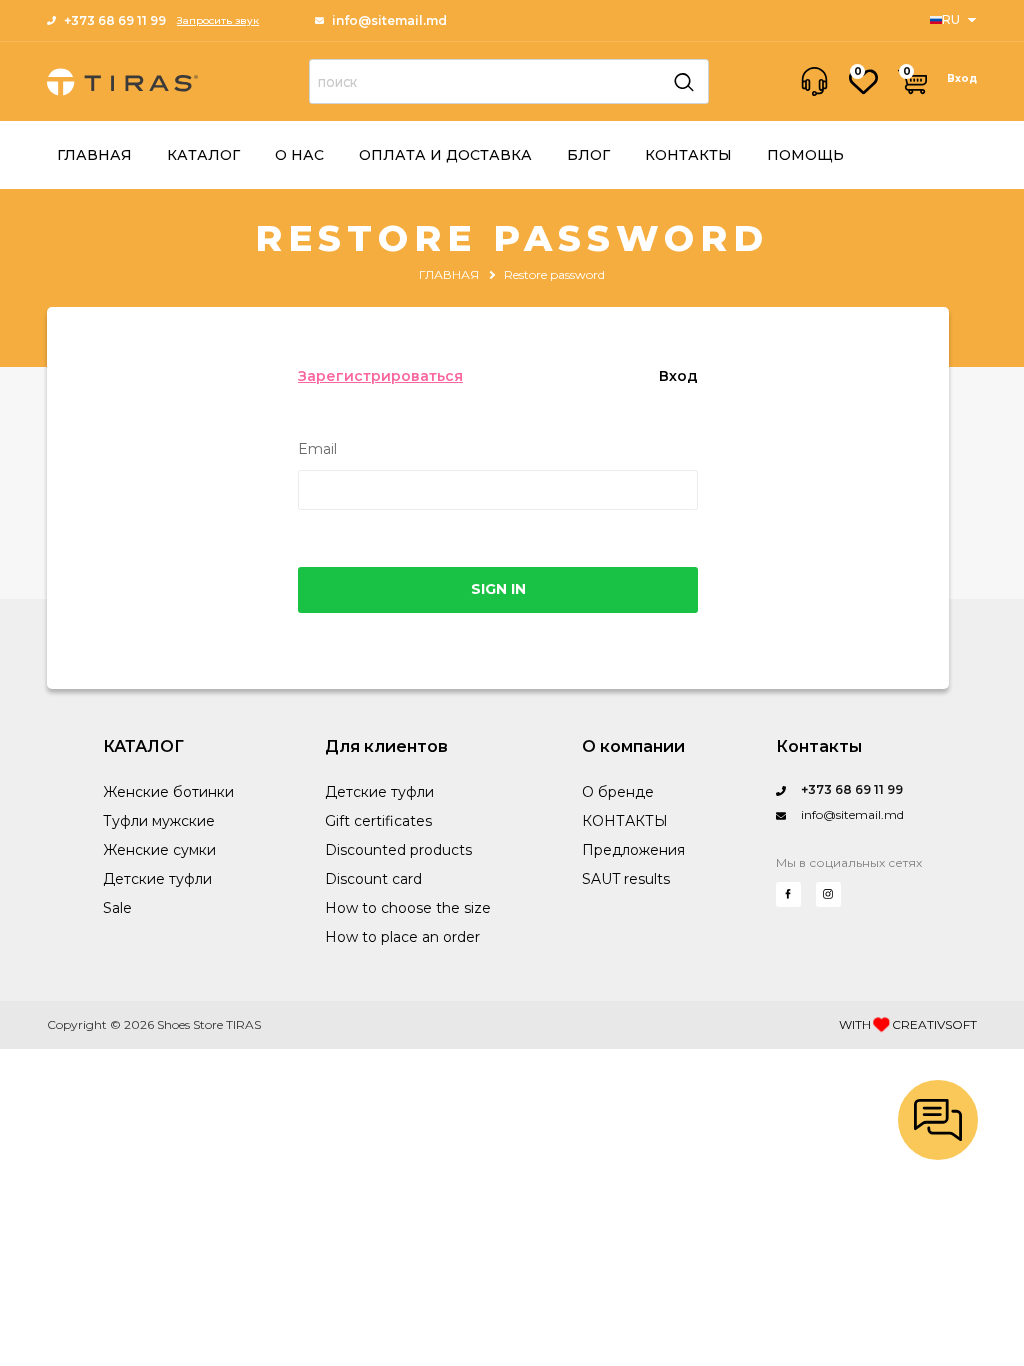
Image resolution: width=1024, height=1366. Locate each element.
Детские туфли (157, 879)
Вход (962, 78)
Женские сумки (159, 850)
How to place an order (402, 937)
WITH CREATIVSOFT (908, 1024)
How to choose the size (408, 908)
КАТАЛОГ (203, 155)
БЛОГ (588, 155)
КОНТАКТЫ (688, 155)
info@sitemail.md (389, 20)
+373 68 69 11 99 (115, 20)
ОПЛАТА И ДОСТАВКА (445, 155)
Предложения (633, 850)
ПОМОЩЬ (805, 155)
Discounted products (398, 850)
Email (317, 449)
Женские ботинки (168, 792)
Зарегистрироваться (380, 376)
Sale (117, 908)
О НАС (299, 155)
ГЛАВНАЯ (94, 155)
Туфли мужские (159, 821)
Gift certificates (378, 821)
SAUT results (626, 879)
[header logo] (122, 82)
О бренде (618, 792)
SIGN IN (498, 589)
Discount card (373, 879)
